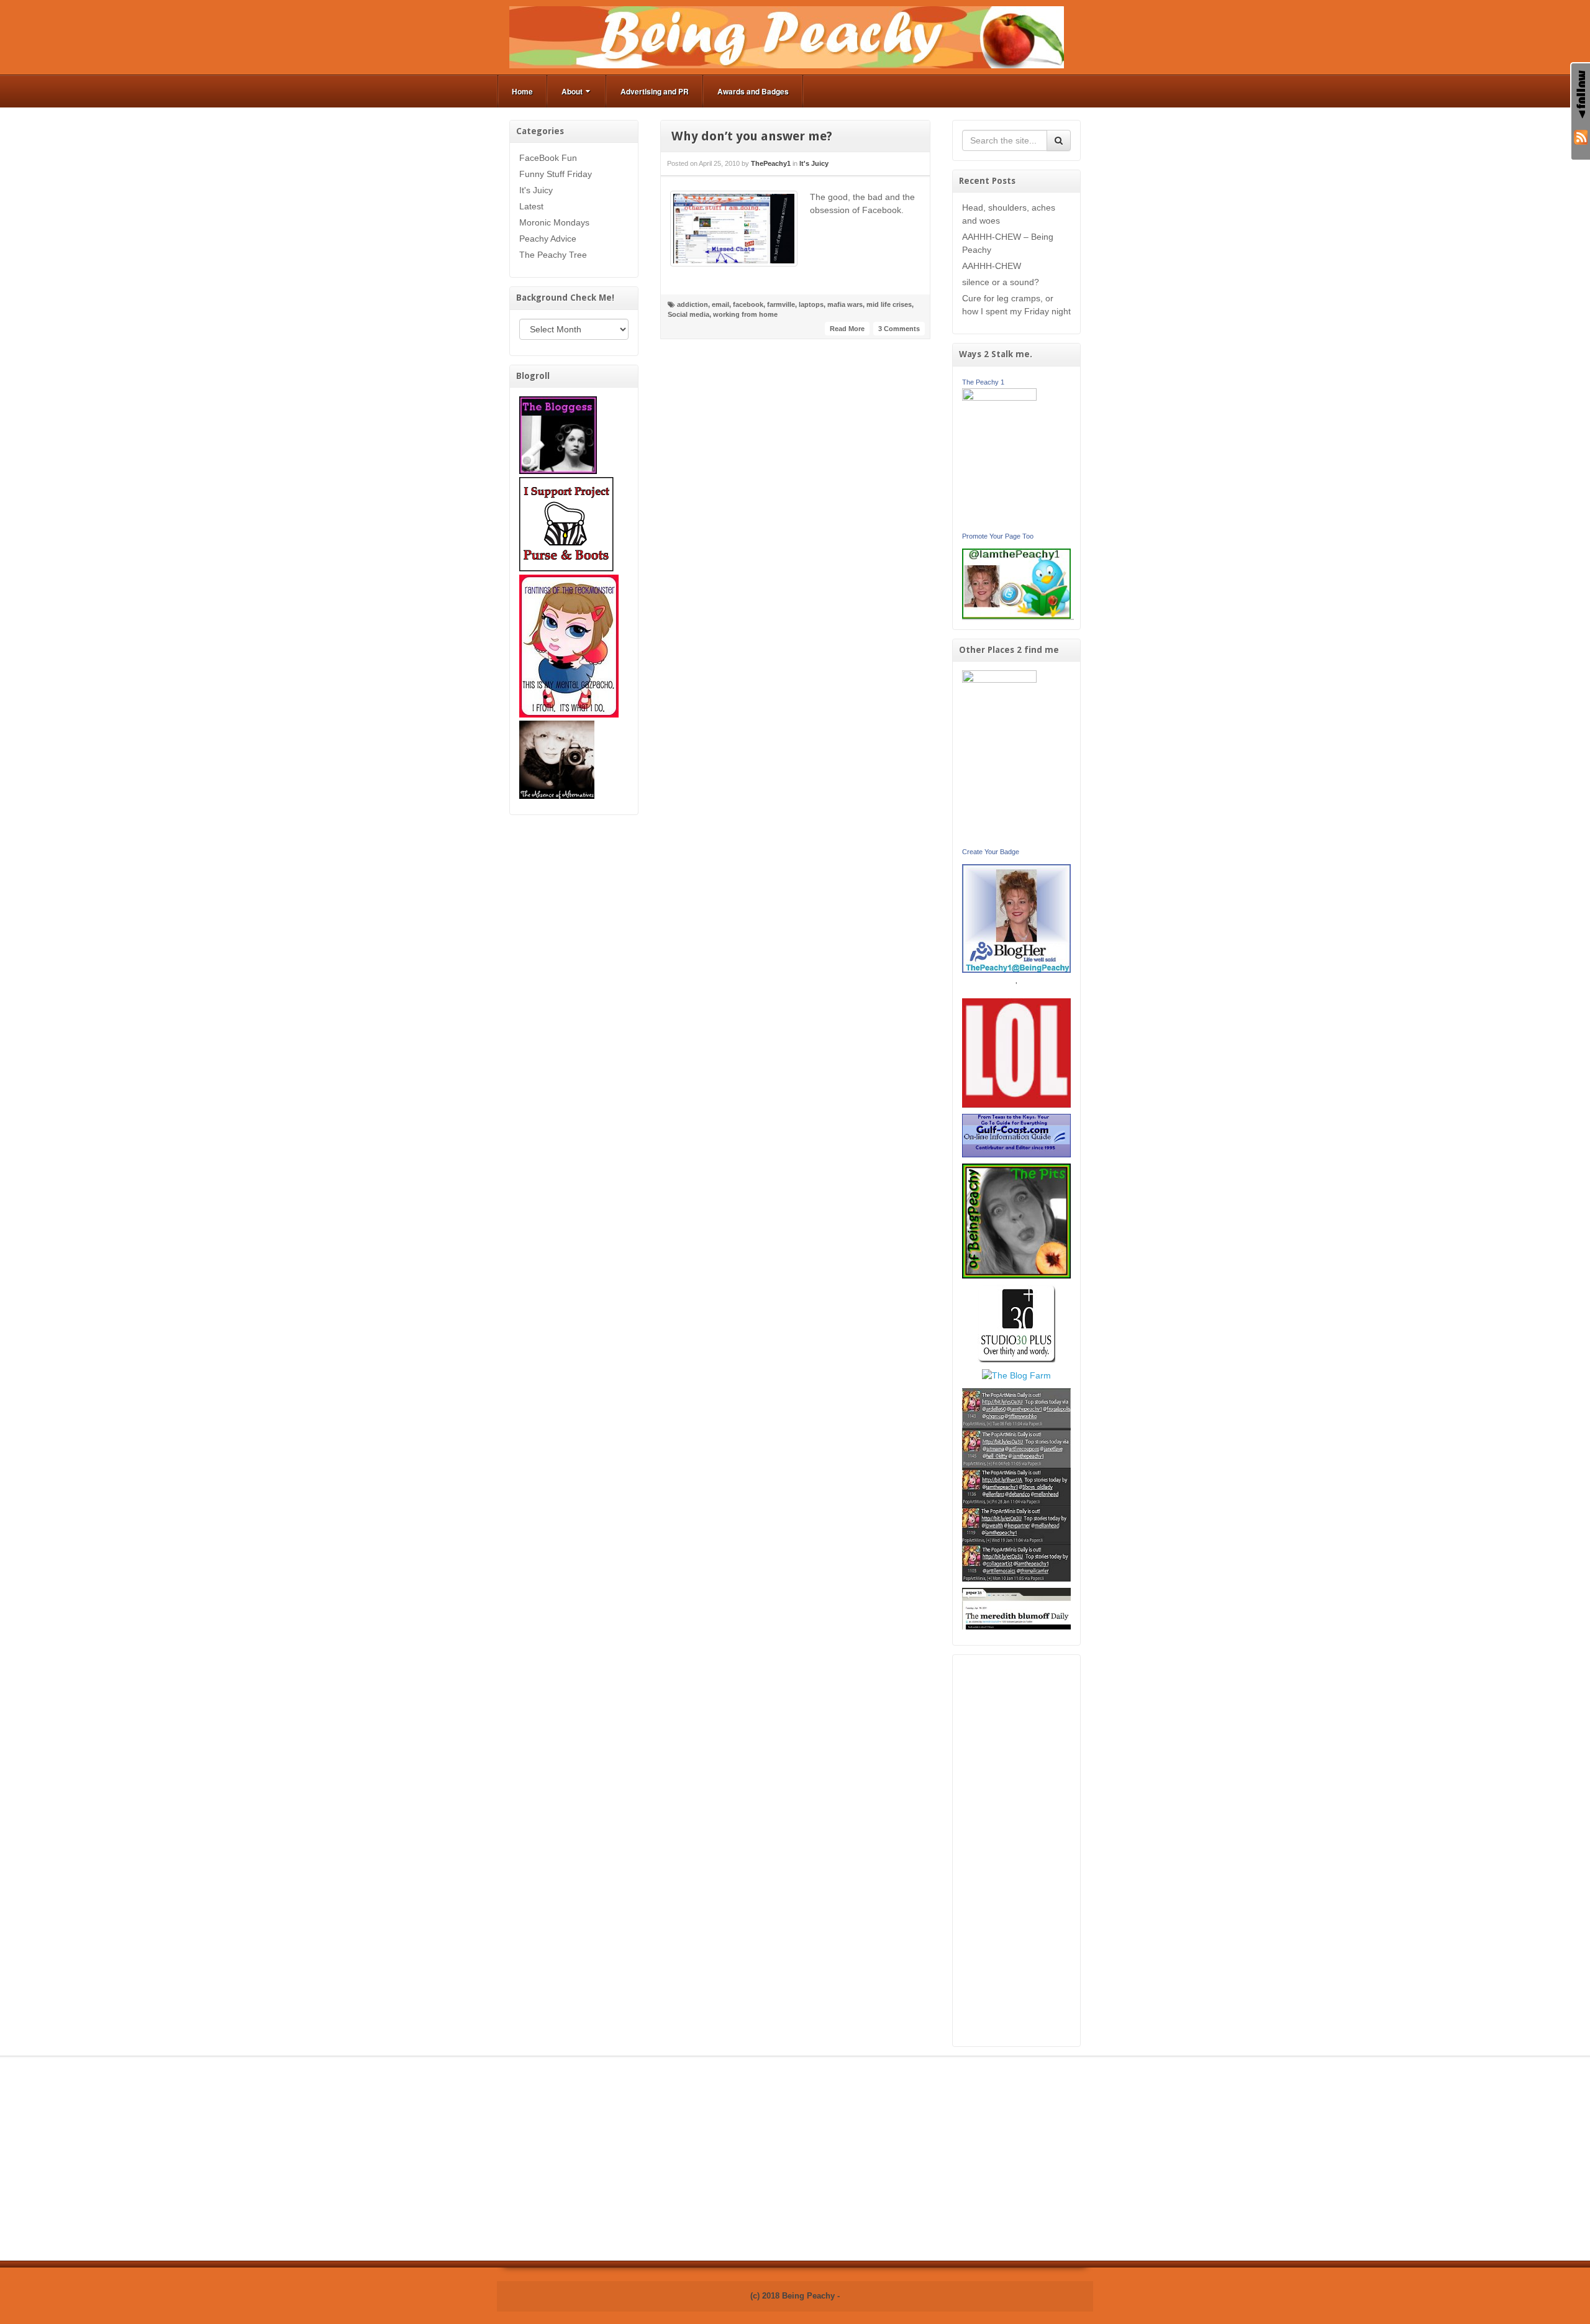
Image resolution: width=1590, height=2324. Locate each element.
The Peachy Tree (553, 255)
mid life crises (889, 304)
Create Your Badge (991, 852)
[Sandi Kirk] (999, 757)
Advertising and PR (655, 91)
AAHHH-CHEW (992, 266)
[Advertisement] (1017, 1851)
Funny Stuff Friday (556, 174)
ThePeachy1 (771, 163)
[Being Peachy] (787, 37)
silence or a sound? (1001, 282)
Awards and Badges (753, 91)
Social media (688, 314)
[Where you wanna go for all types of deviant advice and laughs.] (558, 434)
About (572, 91)
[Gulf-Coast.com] (1017, 1135)
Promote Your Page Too (998, 536)
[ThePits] (1017, 1220)
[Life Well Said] (1017, 918)
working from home (745, 314)
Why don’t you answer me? (752, 136)
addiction (693, 304)
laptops (811, 304)
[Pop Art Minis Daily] (1016, 1484)
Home (522, 91)
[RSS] (1581, 136)
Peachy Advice (548, 239)
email (720, 304)
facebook (748, 304)
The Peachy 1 (983, 382)
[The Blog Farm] (1016, 1375)
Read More (847, 329)
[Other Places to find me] (1016, 1323)
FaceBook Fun (548, 158)
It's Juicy (536, 190)
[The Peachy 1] (999, 458)
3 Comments (899, 329)
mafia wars (845, 304)
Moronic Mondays (554, 222)
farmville (781, 304)
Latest (531, 206)
